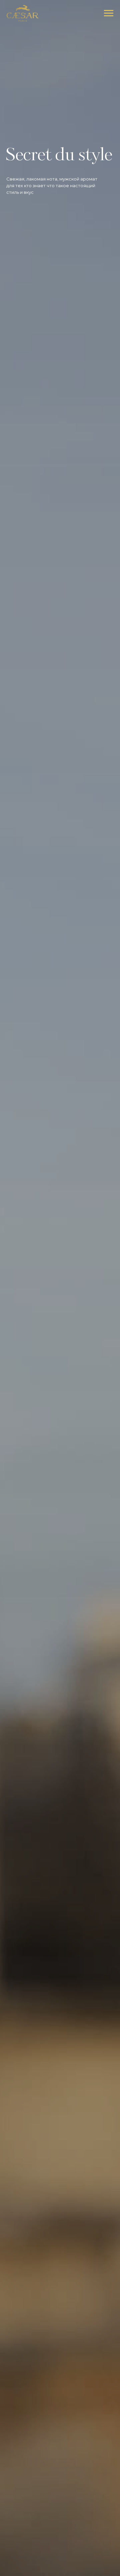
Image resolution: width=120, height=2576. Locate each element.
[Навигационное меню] (109, 13)
